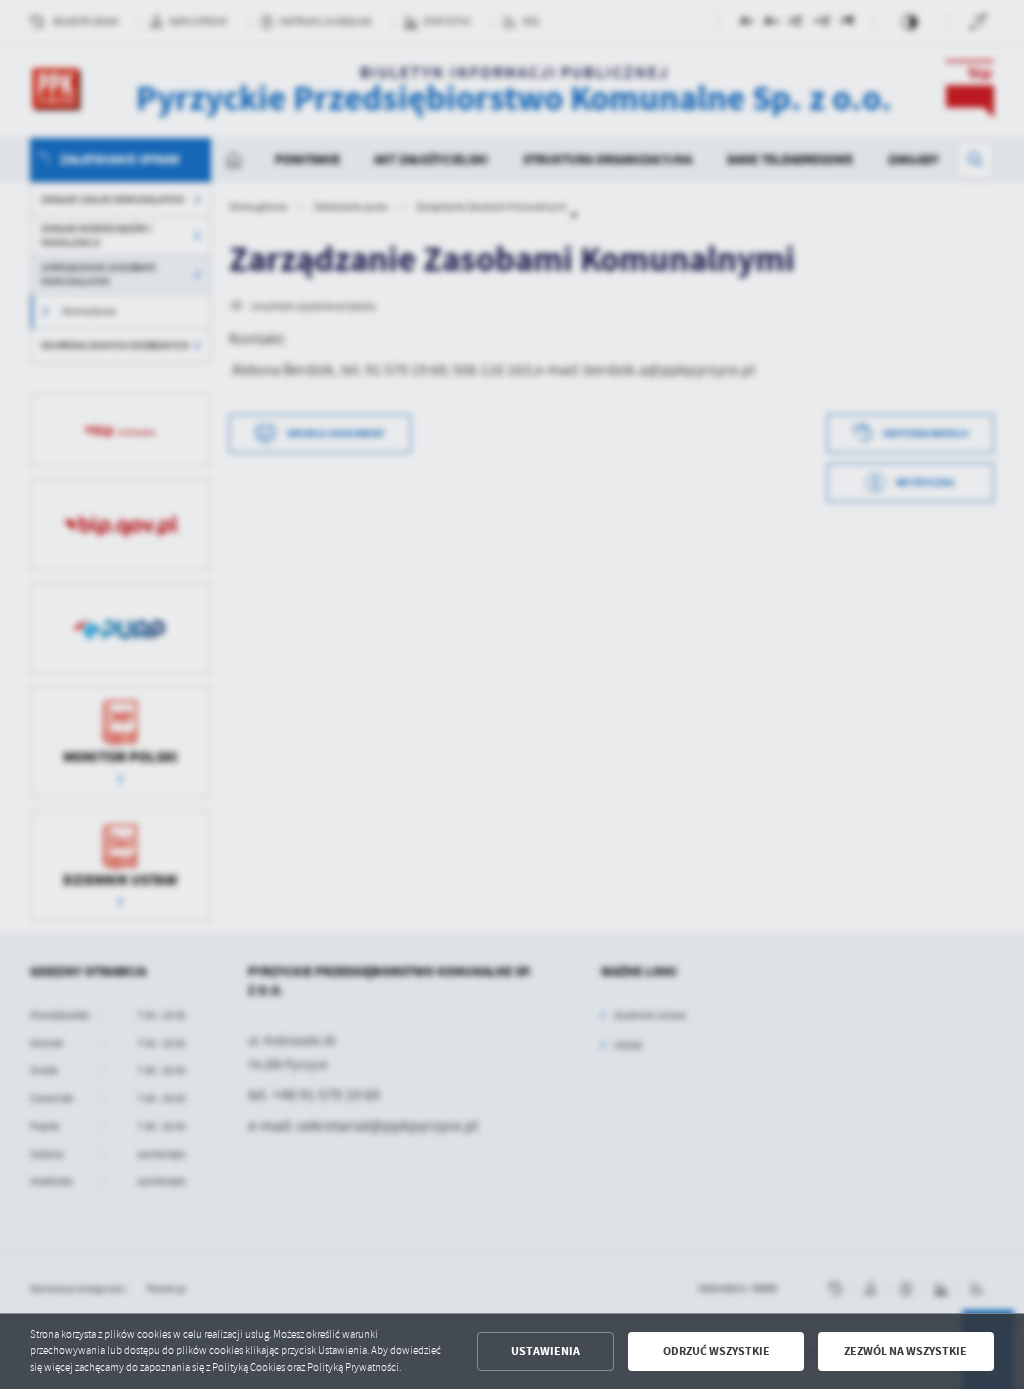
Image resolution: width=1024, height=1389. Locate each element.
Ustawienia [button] (545, 1351)
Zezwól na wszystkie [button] (905, 1351)
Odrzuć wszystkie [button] (716, 1351)
